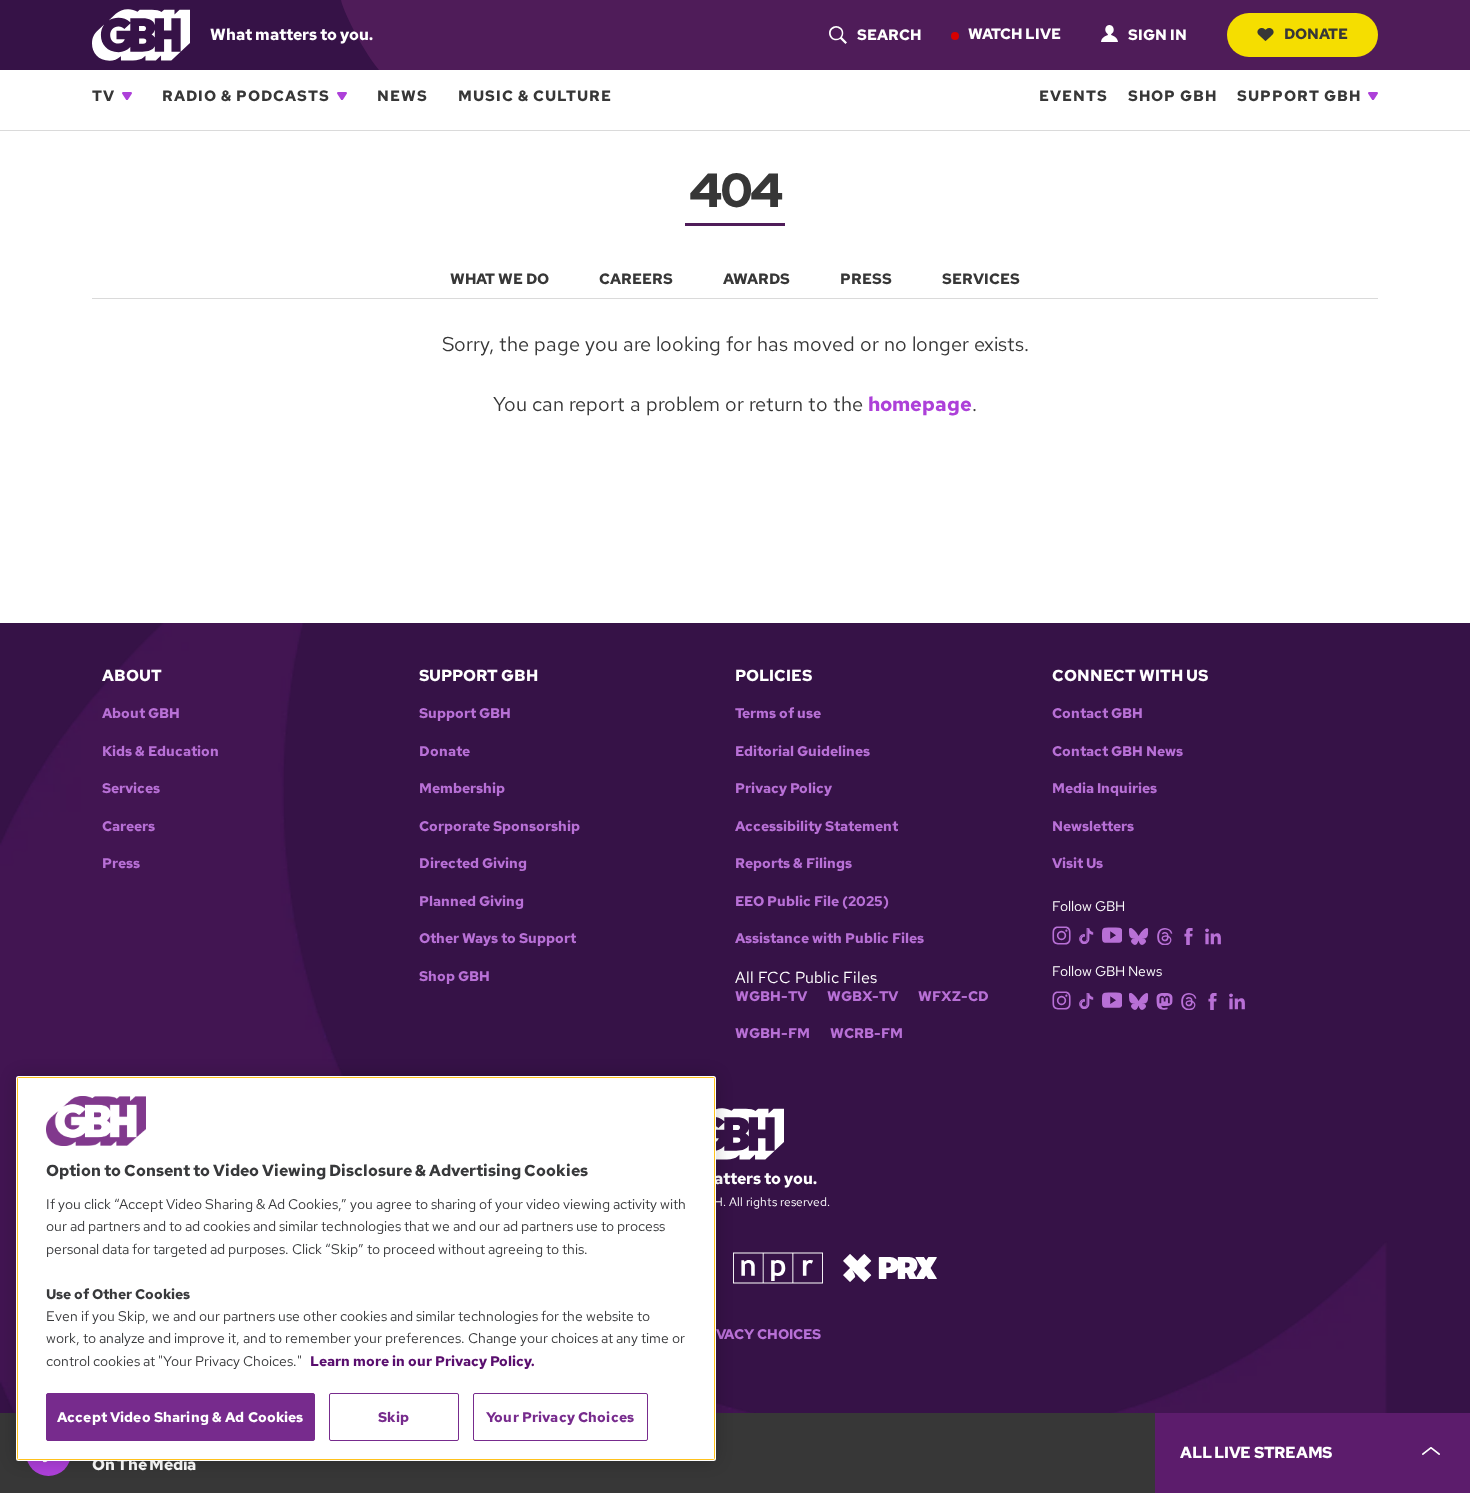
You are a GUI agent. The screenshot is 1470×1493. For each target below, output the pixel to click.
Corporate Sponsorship (499, 826)
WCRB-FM (866, 1033)
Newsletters (1093, 826)
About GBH (141, 713)
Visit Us (1077, 863)
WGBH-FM (772, 1033)
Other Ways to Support (497, 938)
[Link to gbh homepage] (141, 33)
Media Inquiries (1104, 788)
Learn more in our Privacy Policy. (422, 1361)
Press (121, 863)
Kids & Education (160, 751)
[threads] (1164, 934)
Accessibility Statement (816, 826)
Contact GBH (1097, 713)
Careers (128, 826)
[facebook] (1188, 934)
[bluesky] (1138, 934)
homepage (920, 404)
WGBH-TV (771, 996)
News (402, 96)
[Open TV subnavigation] (127, 96)
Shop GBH (1172, 96)
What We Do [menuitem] (499, 279)
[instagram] (1062, 933)
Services (131, 788)
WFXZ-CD (953, 996)
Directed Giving (473, 863)
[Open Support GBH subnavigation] (1373, 96)
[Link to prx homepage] (890, 1266)
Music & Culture (535, 96)
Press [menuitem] (866, 279)
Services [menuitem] (981, 279)
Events (1073, 96)
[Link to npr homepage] (778, 1266)
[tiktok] (1086, 934)
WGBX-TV (862, 996)
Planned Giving (471, 901)
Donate (1316, 34)
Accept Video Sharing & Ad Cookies (180, 1417)
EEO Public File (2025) (812, 901)
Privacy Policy (783, 788)
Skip (393, 1417)
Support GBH (1299, 96)
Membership (462, 788)
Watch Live (1014, 34)
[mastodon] (1164, 1000)
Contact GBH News (1117, 751)
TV (103, 96)
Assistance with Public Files (829, 938)
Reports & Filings (793, 863)
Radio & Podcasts (246, 96)
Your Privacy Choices (735, 1334)
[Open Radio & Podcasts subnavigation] (342, 96)
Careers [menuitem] (636, 279)
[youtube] (1112, 933)
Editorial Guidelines (802, 751)
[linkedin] (1213, 934)
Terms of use (778, 713)
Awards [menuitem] (756, 279)
